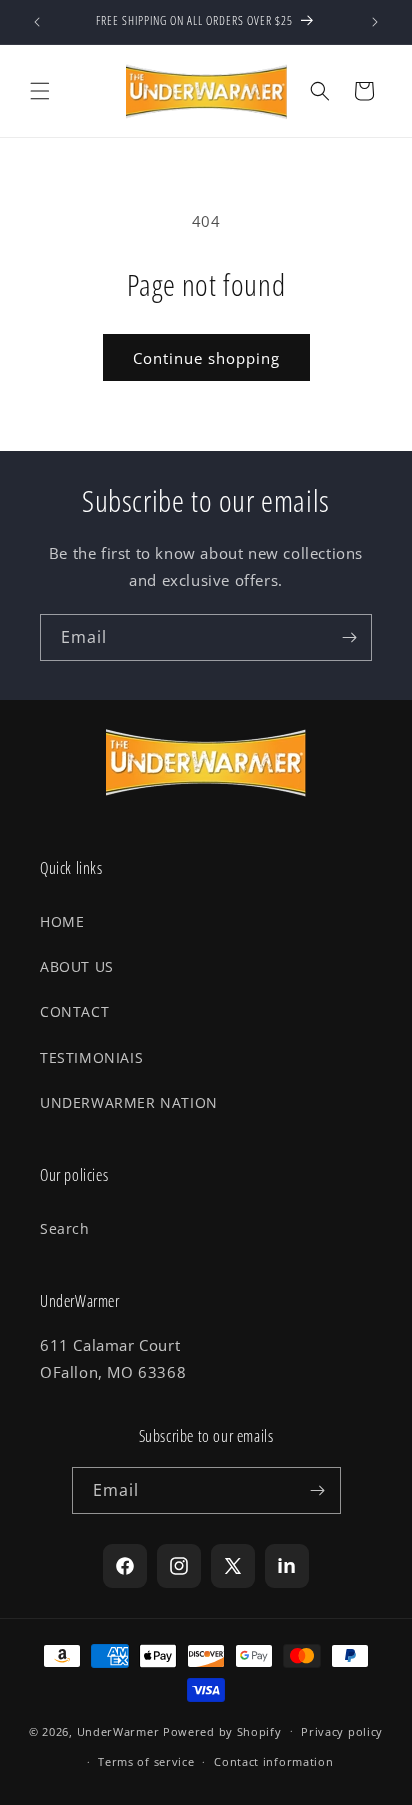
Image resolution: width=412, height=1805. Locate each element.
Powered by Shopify (222, 1730)
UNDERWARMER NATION (129, 1102)
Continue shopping (206, 358)
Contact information (273, 1761)
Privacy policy (342, 1731)
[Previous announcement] (37, 22)
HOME (62, 921)
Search (65, 1228)
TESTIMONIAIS (91, 1057)
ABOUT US (77, 966)
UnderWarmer (118, 1730)
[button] (40, 91)
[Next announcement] (375, 22)
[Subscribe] (349, 637)
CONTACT (74, 1011)
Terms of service (146, 1761)
